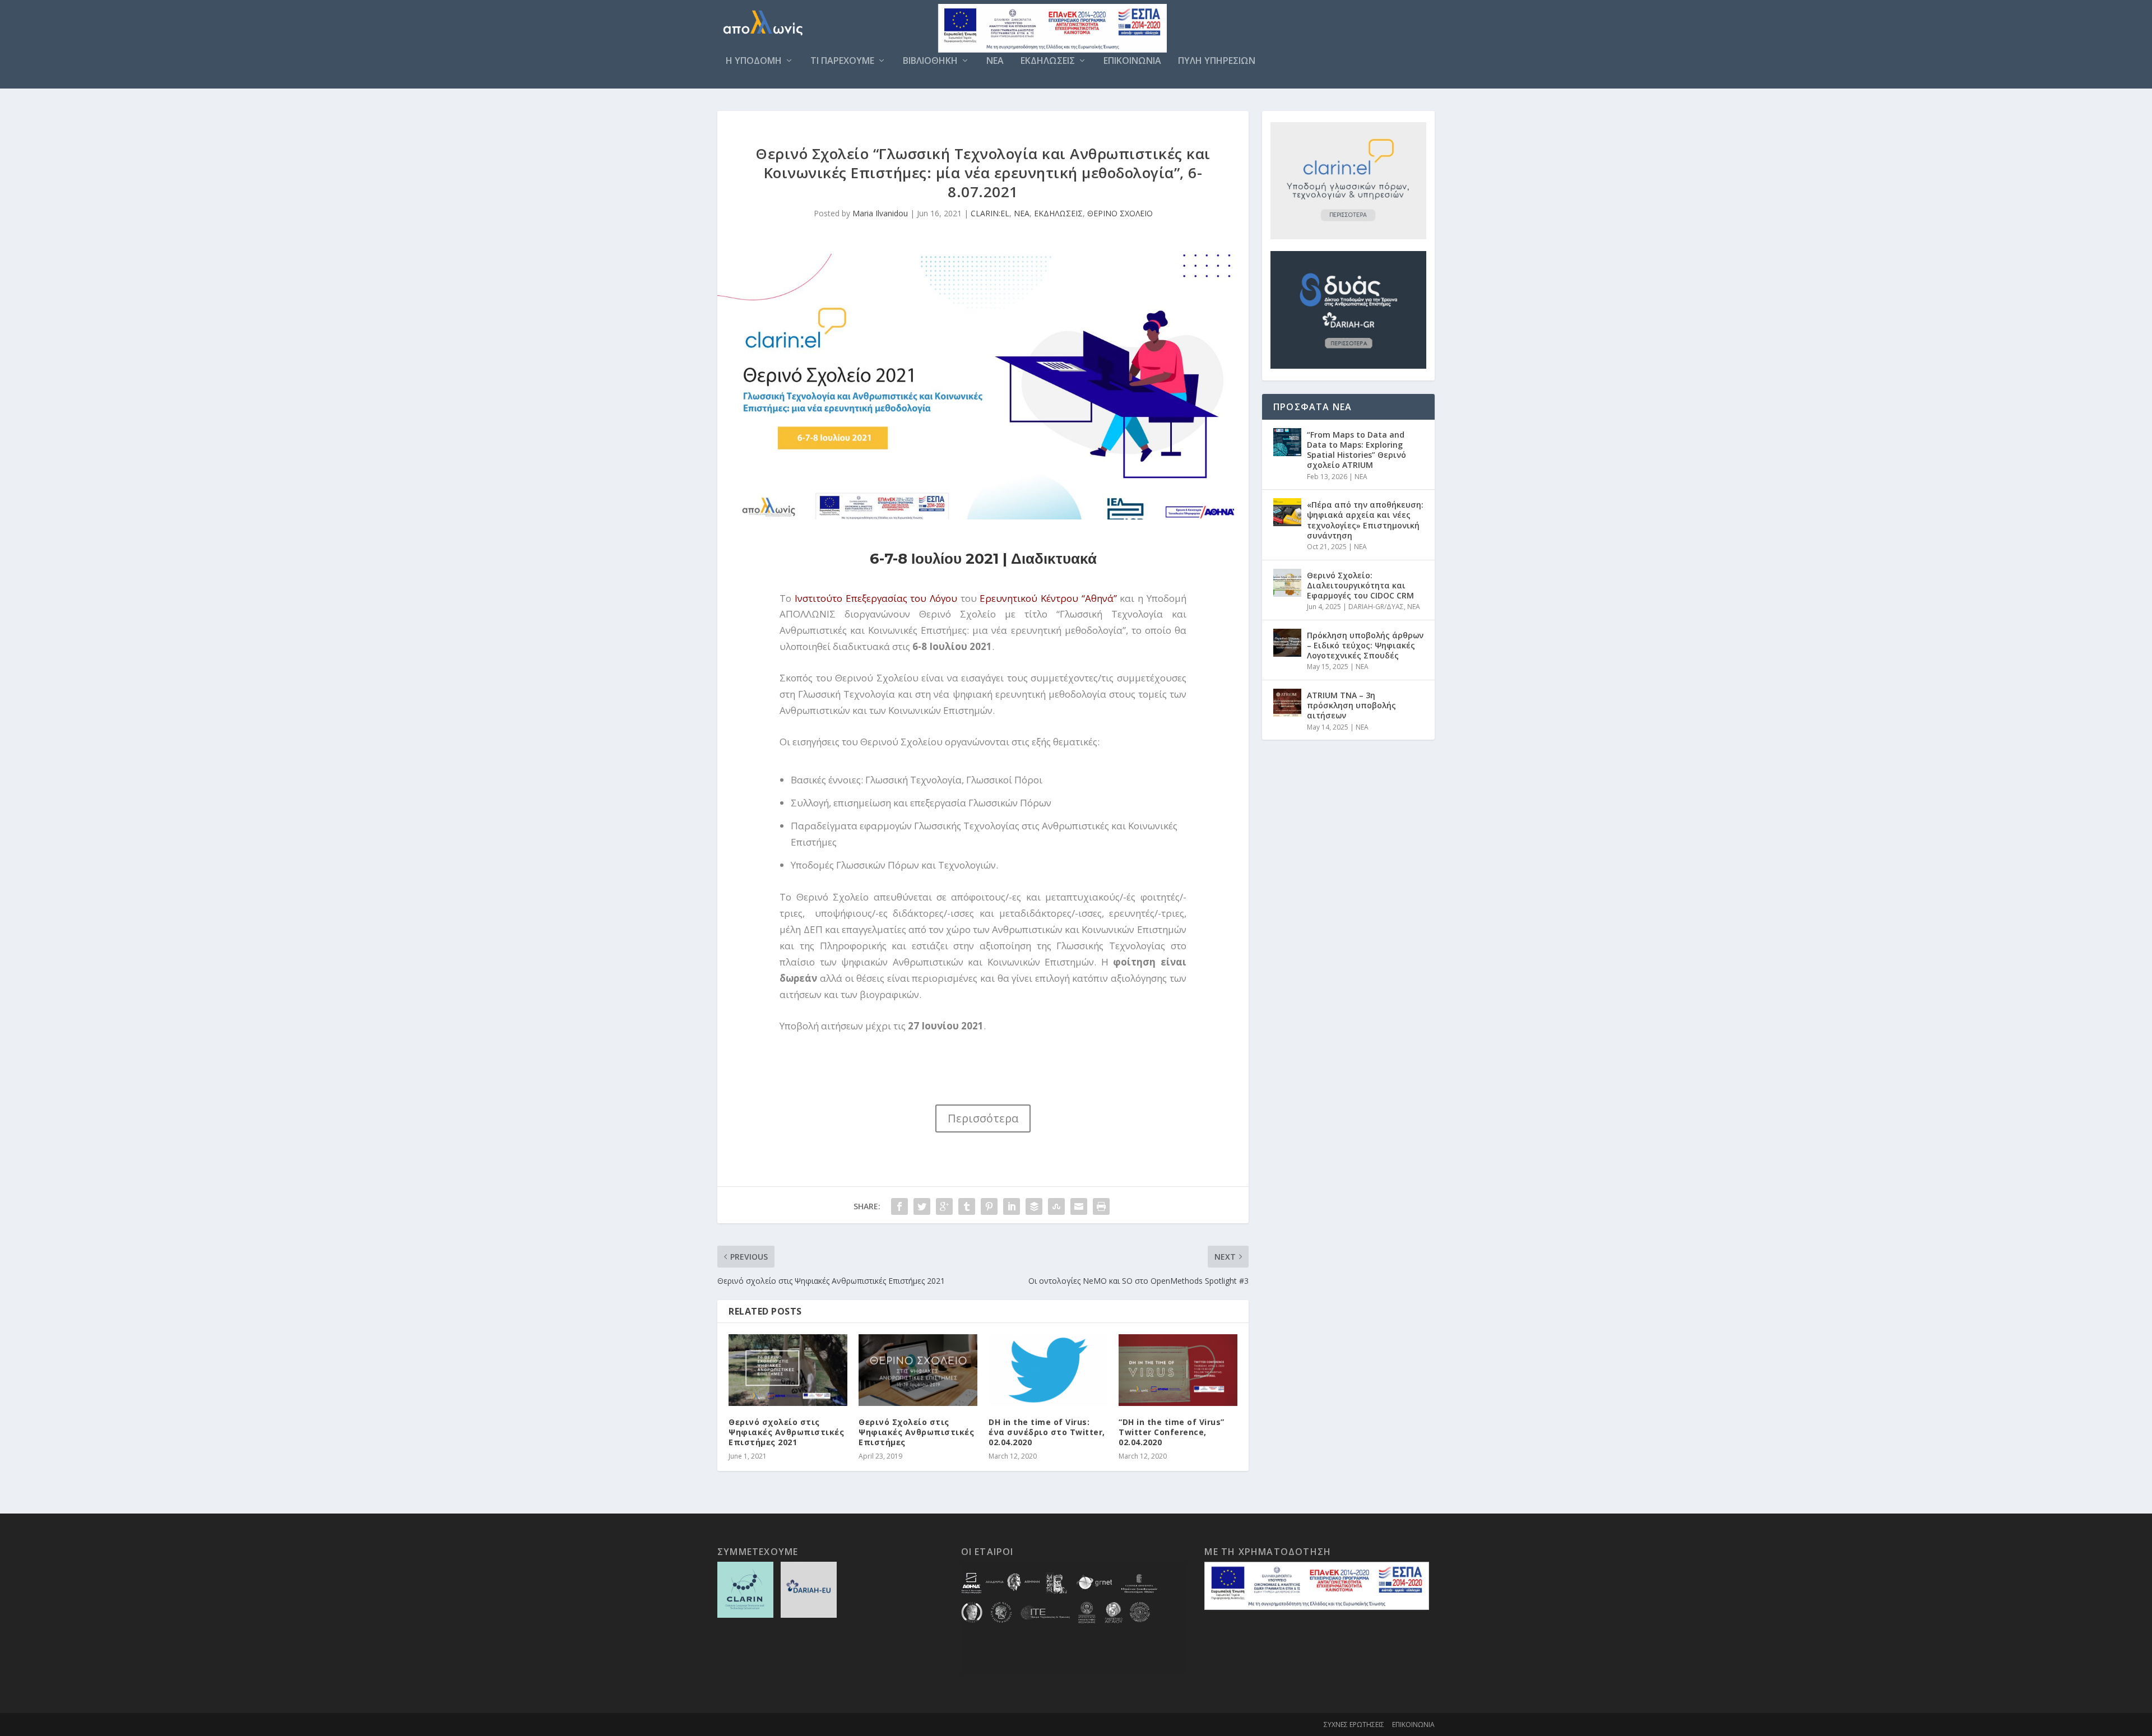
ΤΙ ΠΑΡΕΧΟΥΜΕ (842, 61)
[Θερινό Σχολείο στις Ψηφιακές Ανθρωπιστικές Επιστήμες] (918, 1370)
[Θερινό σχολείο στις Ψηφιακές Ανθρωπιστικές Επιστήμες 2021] (788, 1370)
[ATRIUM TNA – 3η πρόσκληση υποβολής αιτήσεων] (1287, 703)
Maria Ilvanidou (880, 213)
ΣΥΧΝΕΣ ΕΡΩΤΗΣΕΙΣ (1354, 1725)
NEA (995, 61)
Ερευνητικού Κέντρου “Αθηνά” (1048, 598)
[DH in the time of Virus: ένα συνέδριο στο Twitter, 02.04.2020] (1048, 1370)
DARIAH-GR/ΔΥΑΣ (1376, 607)
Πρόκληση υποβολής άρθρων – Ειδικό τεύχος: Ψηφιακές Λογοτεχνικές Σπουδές (1365, 645)
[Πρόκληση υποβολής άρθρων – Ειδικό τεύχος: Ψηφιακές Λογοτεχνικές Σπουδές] (1287, 643)
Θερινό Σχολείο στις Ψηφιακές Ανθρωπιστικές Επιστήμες (916, 1432)
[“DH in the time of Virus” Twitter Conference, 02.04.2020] (1178, 1370)
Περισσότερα (983, 1118)
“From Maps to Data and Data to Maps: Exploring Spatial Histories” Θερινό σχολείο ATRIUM (1356, 450)
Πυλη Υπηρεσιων (1217, 61)
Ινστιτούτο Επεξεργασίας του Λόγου (876, 598)
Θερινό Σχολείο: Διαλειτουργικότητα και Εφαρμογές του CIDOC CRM (1360, 585)
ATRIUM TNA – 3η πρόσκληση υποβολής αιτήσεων (1351, 705)
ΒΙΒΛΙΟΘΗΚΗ (930, 61)
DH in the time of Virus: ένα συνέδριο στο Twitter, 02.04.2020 (1047, 1432)
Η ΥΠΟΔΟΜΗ (754, 61)
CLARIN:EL (990, 213)
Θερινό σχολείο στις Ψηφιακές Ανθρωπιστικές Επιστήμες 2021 (786, 1432)
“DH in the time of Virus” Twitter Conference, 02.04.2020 (1172, 1432)
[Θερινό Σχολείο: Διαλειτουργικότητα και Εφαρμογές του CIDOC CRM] (1287, 583)
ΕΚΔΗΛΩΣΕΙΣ (1048, 61)
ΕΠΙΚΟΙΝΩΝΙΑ (1132, 61)
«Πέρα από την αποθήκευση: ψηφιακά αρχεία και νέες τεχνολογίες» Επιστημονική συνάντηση (1365, 520)
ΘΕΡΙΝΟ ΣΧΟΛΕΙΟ (1120, 213)
